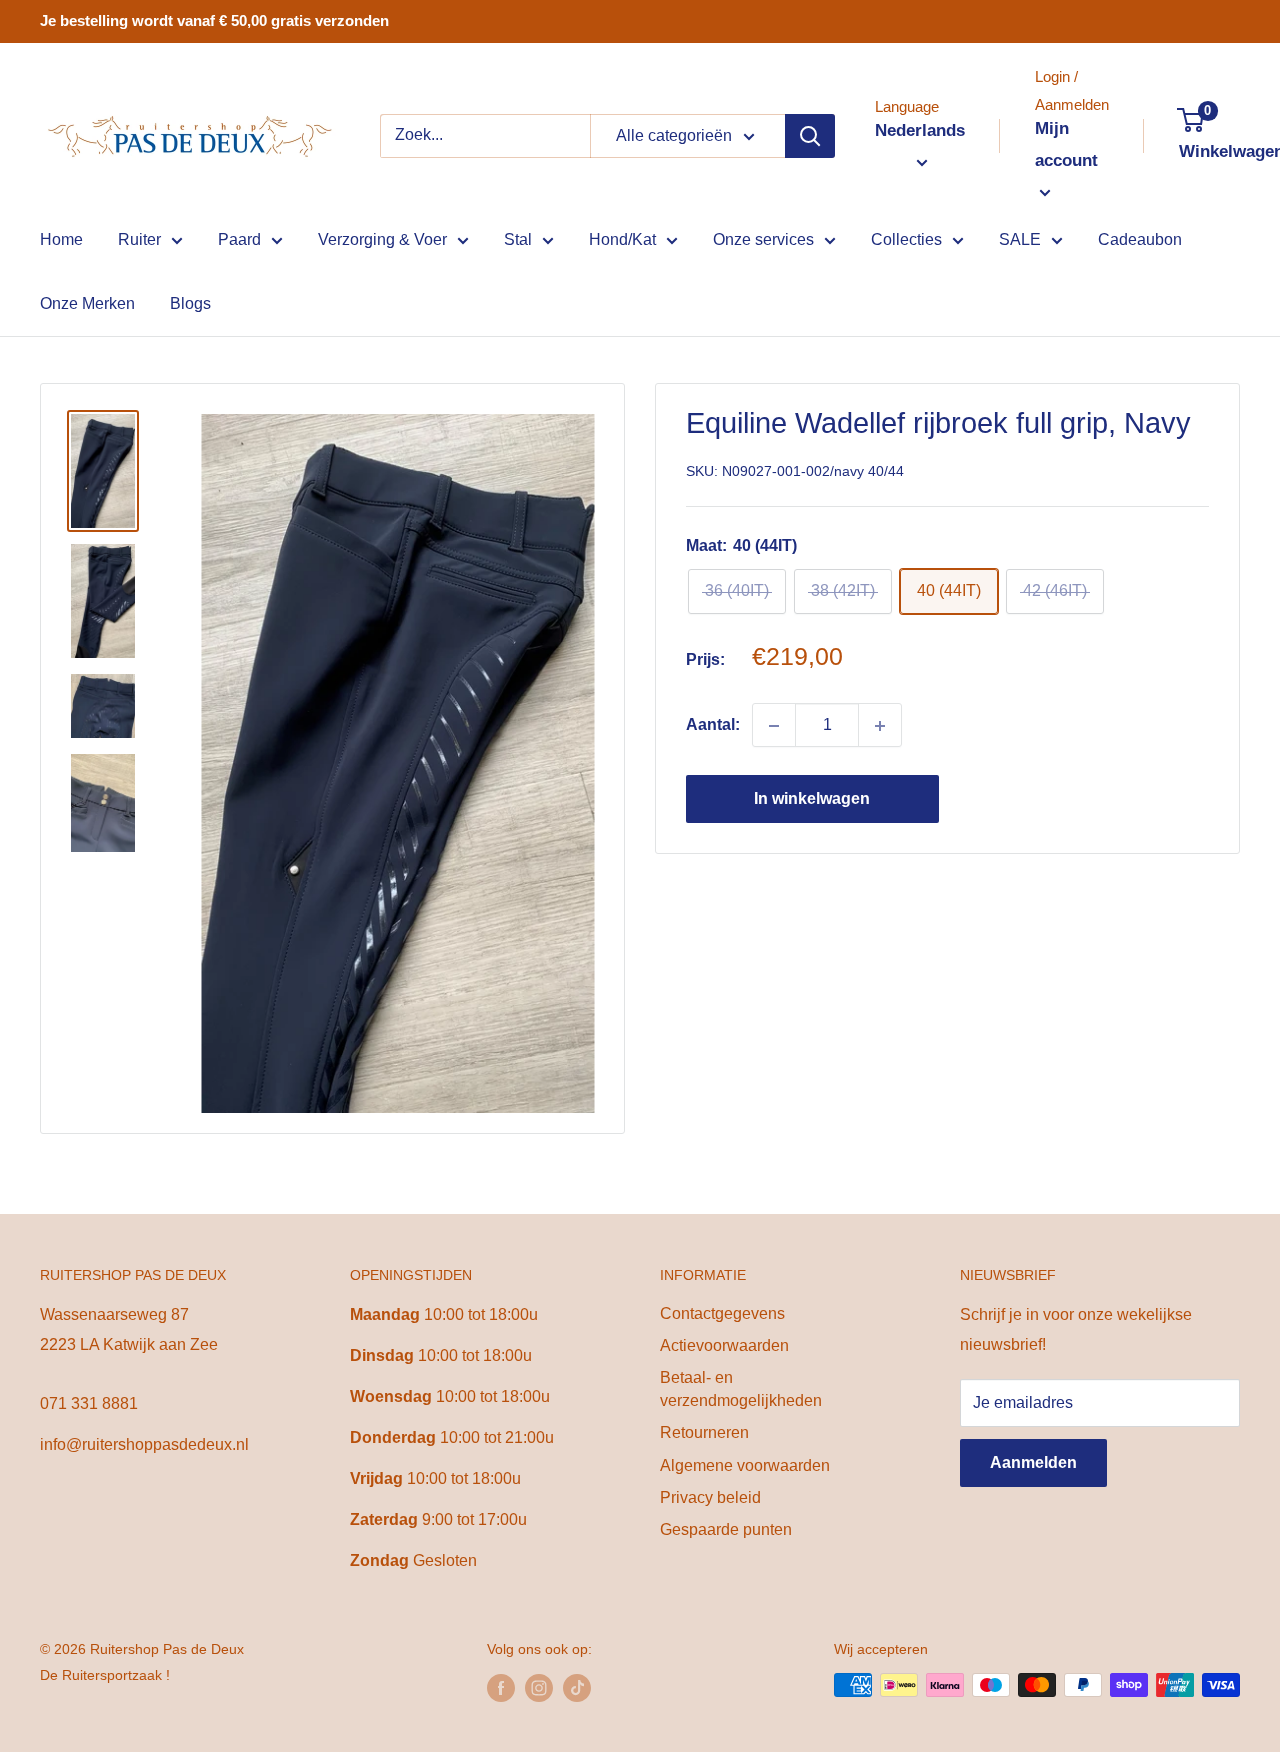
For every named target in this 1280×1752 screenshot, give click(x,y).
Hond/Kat (622, 239)
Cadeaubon (1140, 239)
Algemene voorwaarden (745, 1465)
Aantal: (713, 725)
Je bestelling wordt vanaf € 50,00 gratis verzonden (214, 20)
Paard (239, 239)
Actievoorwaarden (724, 1345)
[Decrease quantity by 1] (774, 726)
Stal (518, 239)
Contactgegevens (722, 1313)
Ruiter (139, 239)
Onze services (763, 239)
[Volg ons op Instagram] (539, 1687)
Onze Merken (87, 303)
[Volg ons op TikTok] (577, 1687)
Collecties (906, 239)
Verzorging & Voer (382, 239)
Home (61, 239)
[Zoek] (810, 136)
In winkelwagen (812, 799)
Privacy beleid (710, 1497)
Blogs (190, 303)
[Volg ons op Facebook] (501, 1687)
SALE (1020, 239)
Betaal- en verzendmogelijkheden (741, 1388)
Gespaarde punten (726, 1529)
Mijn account (1066, 144)
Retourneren (704, 1432)
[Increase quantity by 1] (880, 726)
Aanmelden (1033, 1462)
